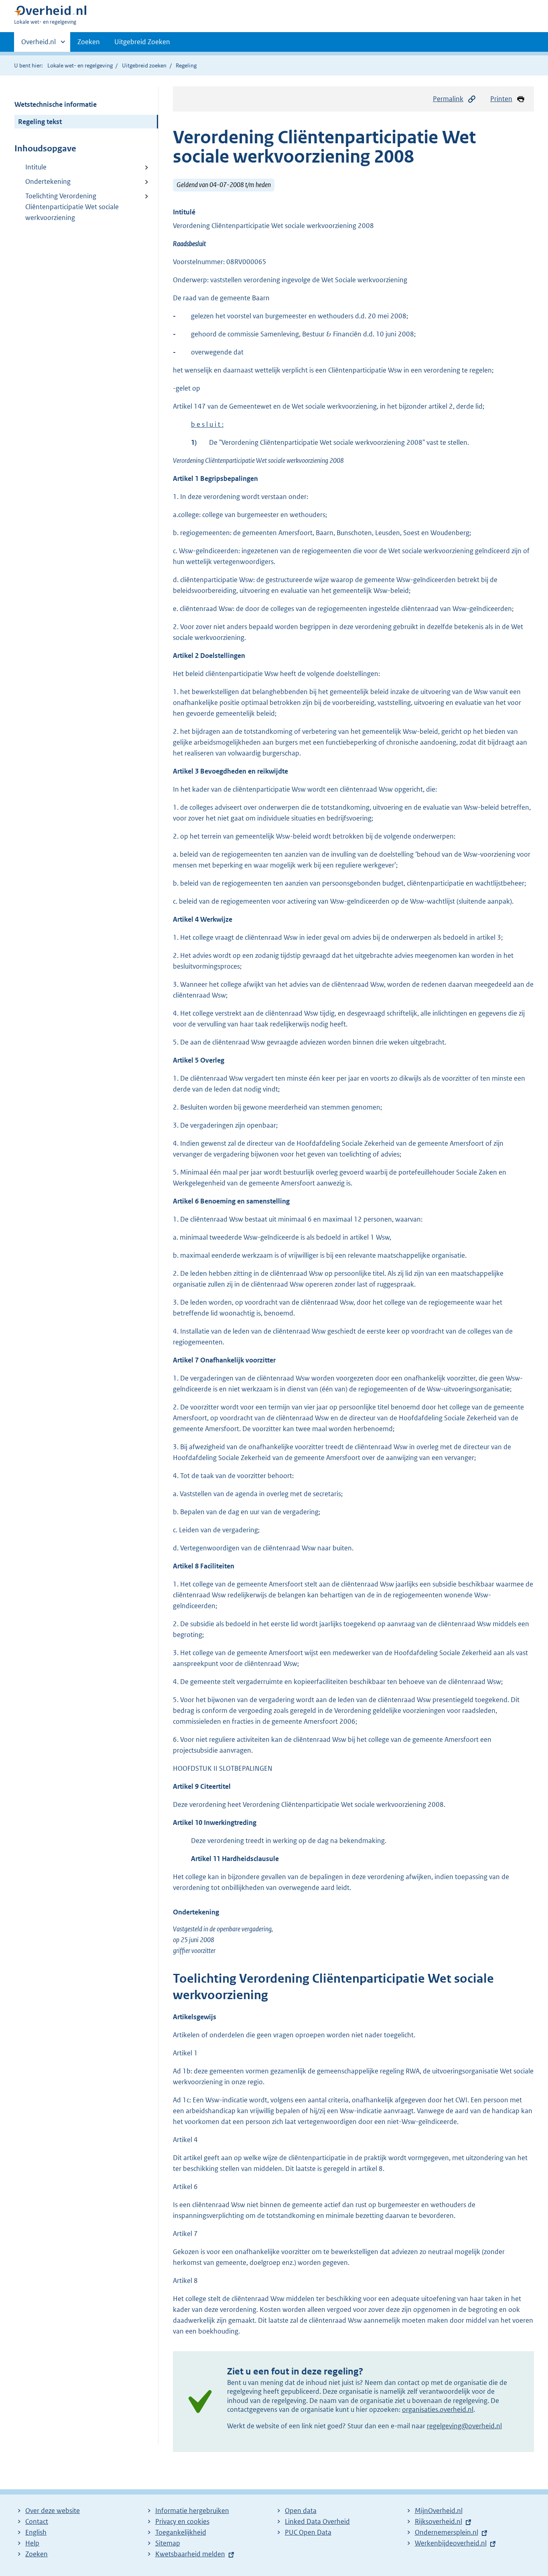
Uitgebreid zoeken (144, 65)
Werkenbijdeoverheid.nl (451, 2543)
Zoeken (89, 42)
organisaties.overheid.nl (438, 2409)
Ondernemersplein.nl (447, 2532)
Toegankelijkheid (181, 2532)
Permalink (448, 99)
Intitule (36, 167)
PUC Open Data (308, 2532)
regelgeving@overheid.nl (464, 2426)
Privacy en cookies (182, 2521)
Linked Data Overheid (317, 2521)
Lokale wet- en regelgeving (80, 65)
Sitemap (168, 2543)
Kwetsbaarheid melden (190, 2554)
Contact (37, 2521)
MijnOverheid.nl (439, 2511)
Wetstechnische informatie (56, 104)
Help (32, 2543)
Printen (501, 99)
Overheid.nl (39, 45)
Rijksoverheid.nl (438, 2521)
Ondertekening (48, 181)
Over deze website (53, 2511)
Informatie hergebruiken (192, 2511)
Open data (301, 2511)
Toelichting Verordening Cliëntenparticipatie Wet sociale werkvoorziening (72, 207)
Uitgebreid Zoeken (142, 42)
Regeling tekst (40, 122)
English (36, 2532)
